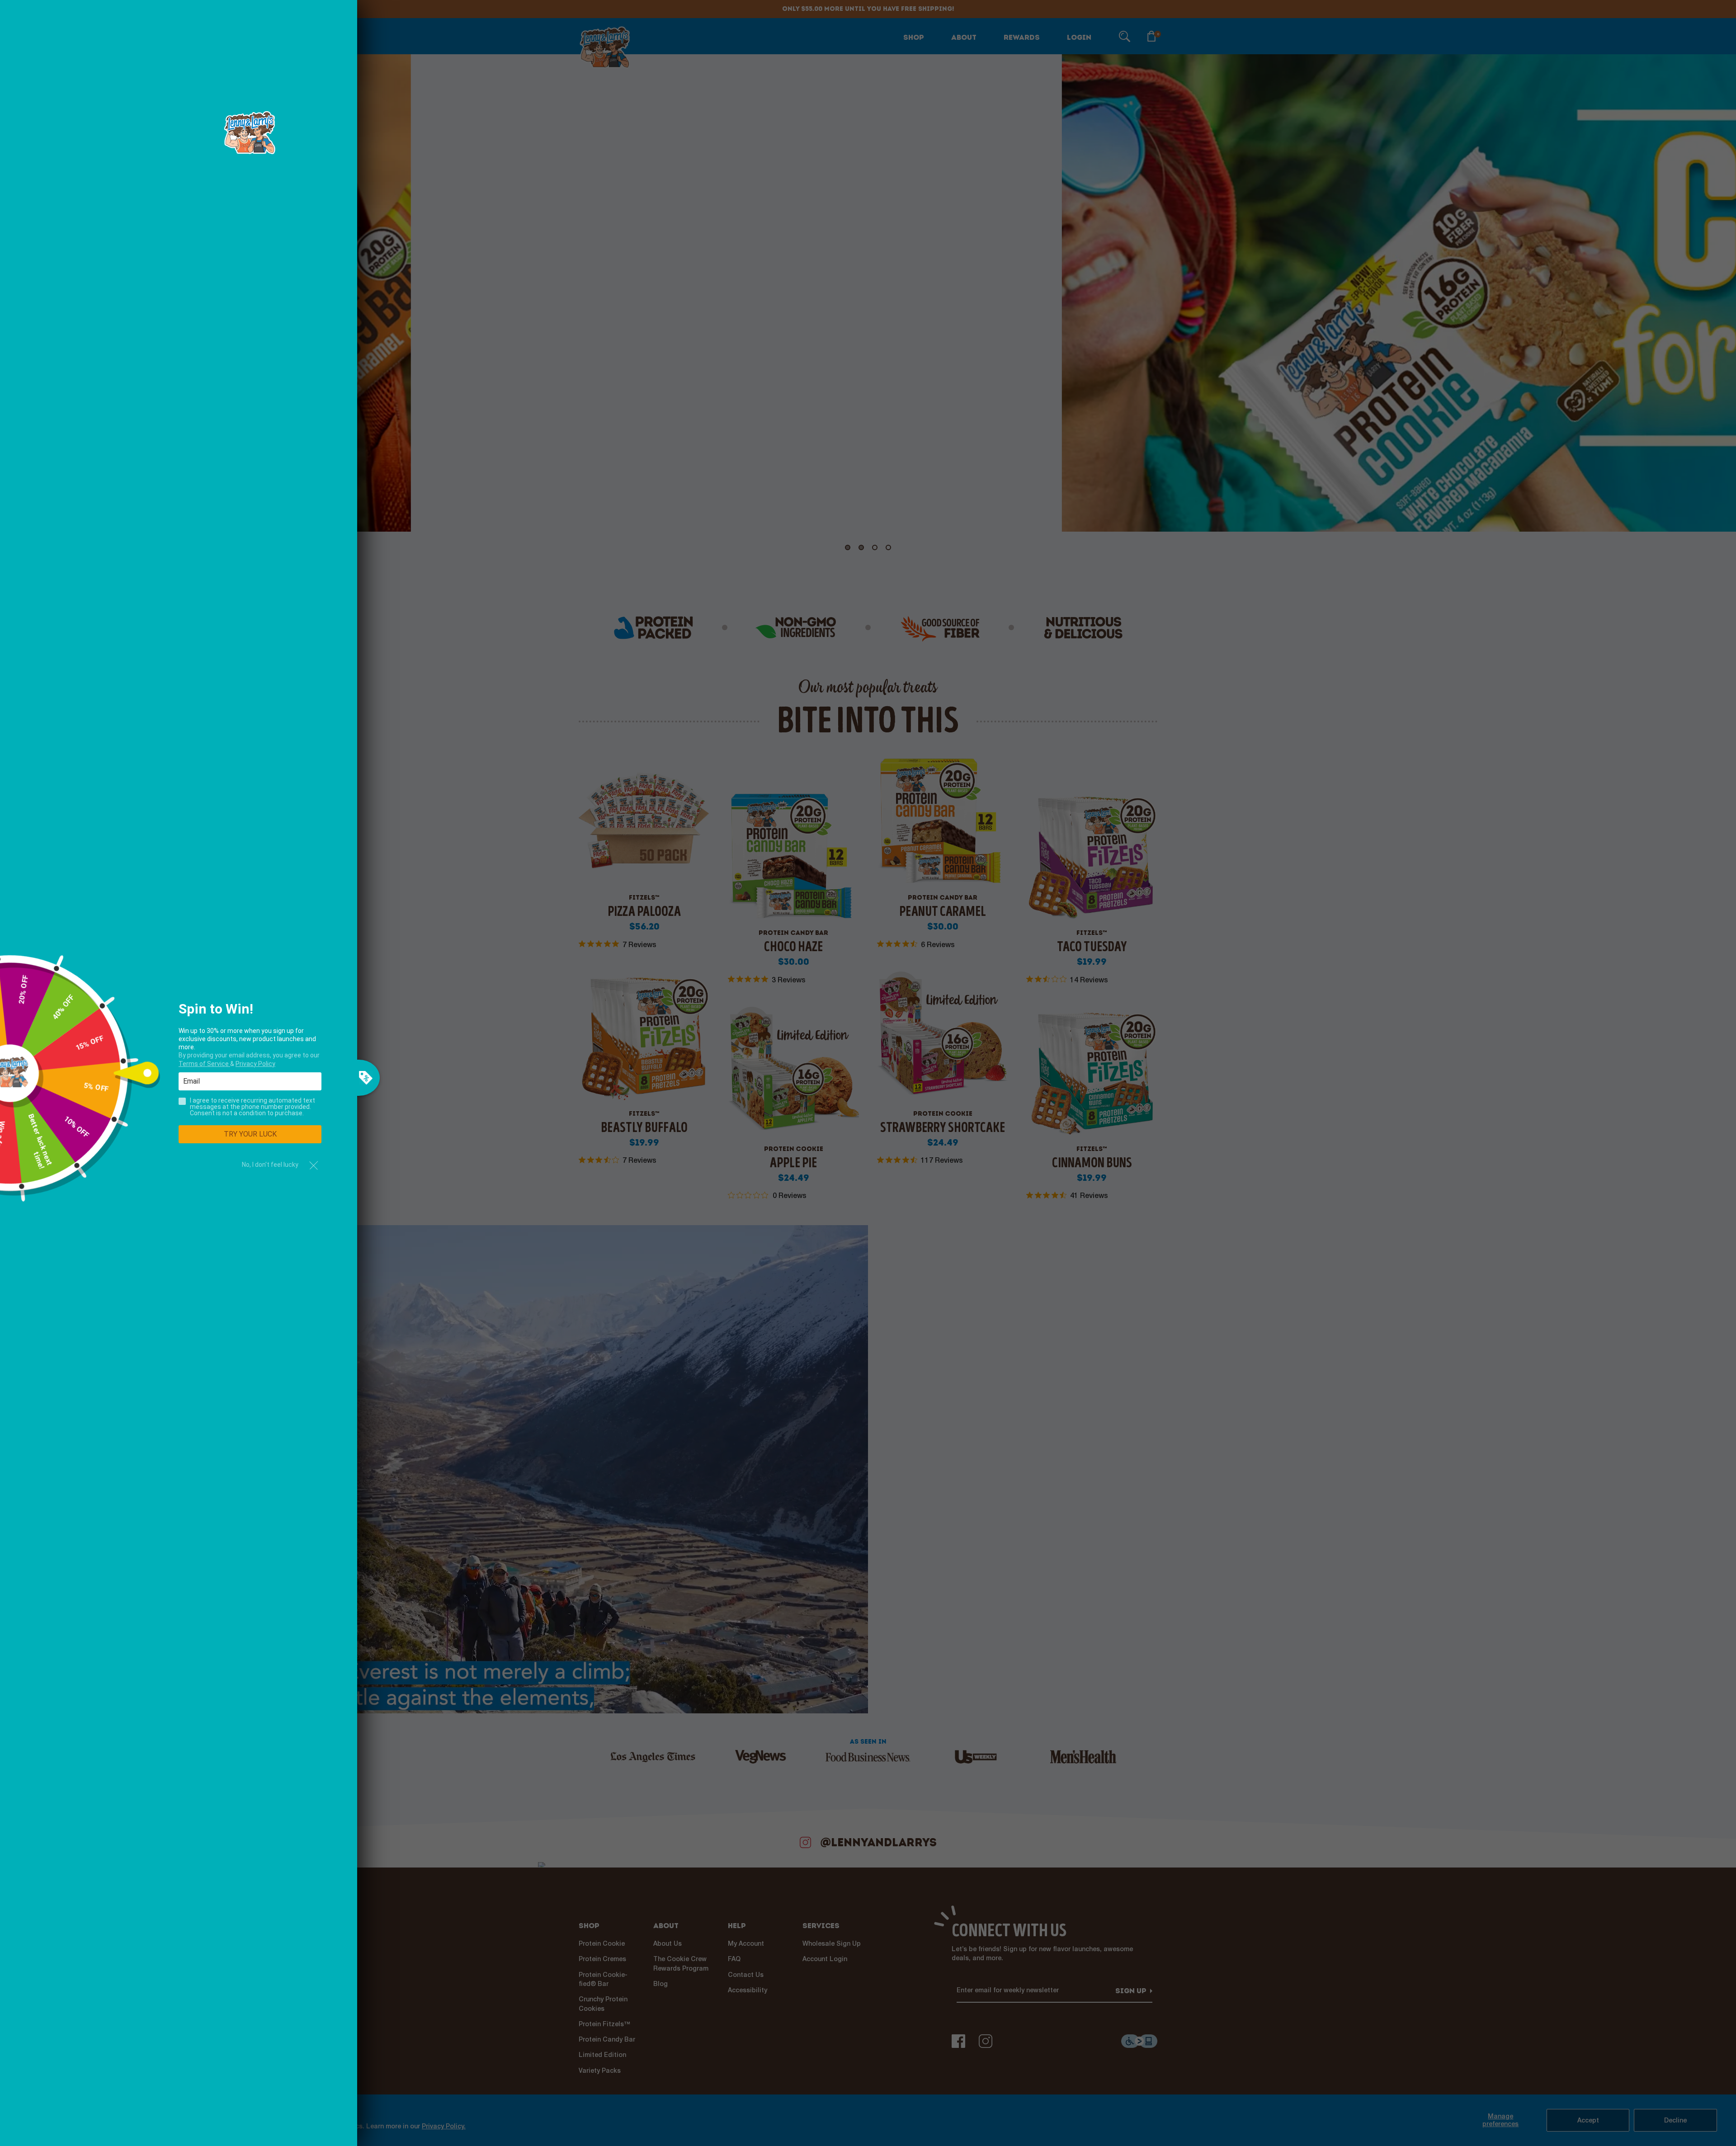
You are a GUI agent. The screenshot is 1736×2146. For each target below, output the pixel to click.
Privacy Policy (255, 1064)
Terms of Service (204, 1064)
